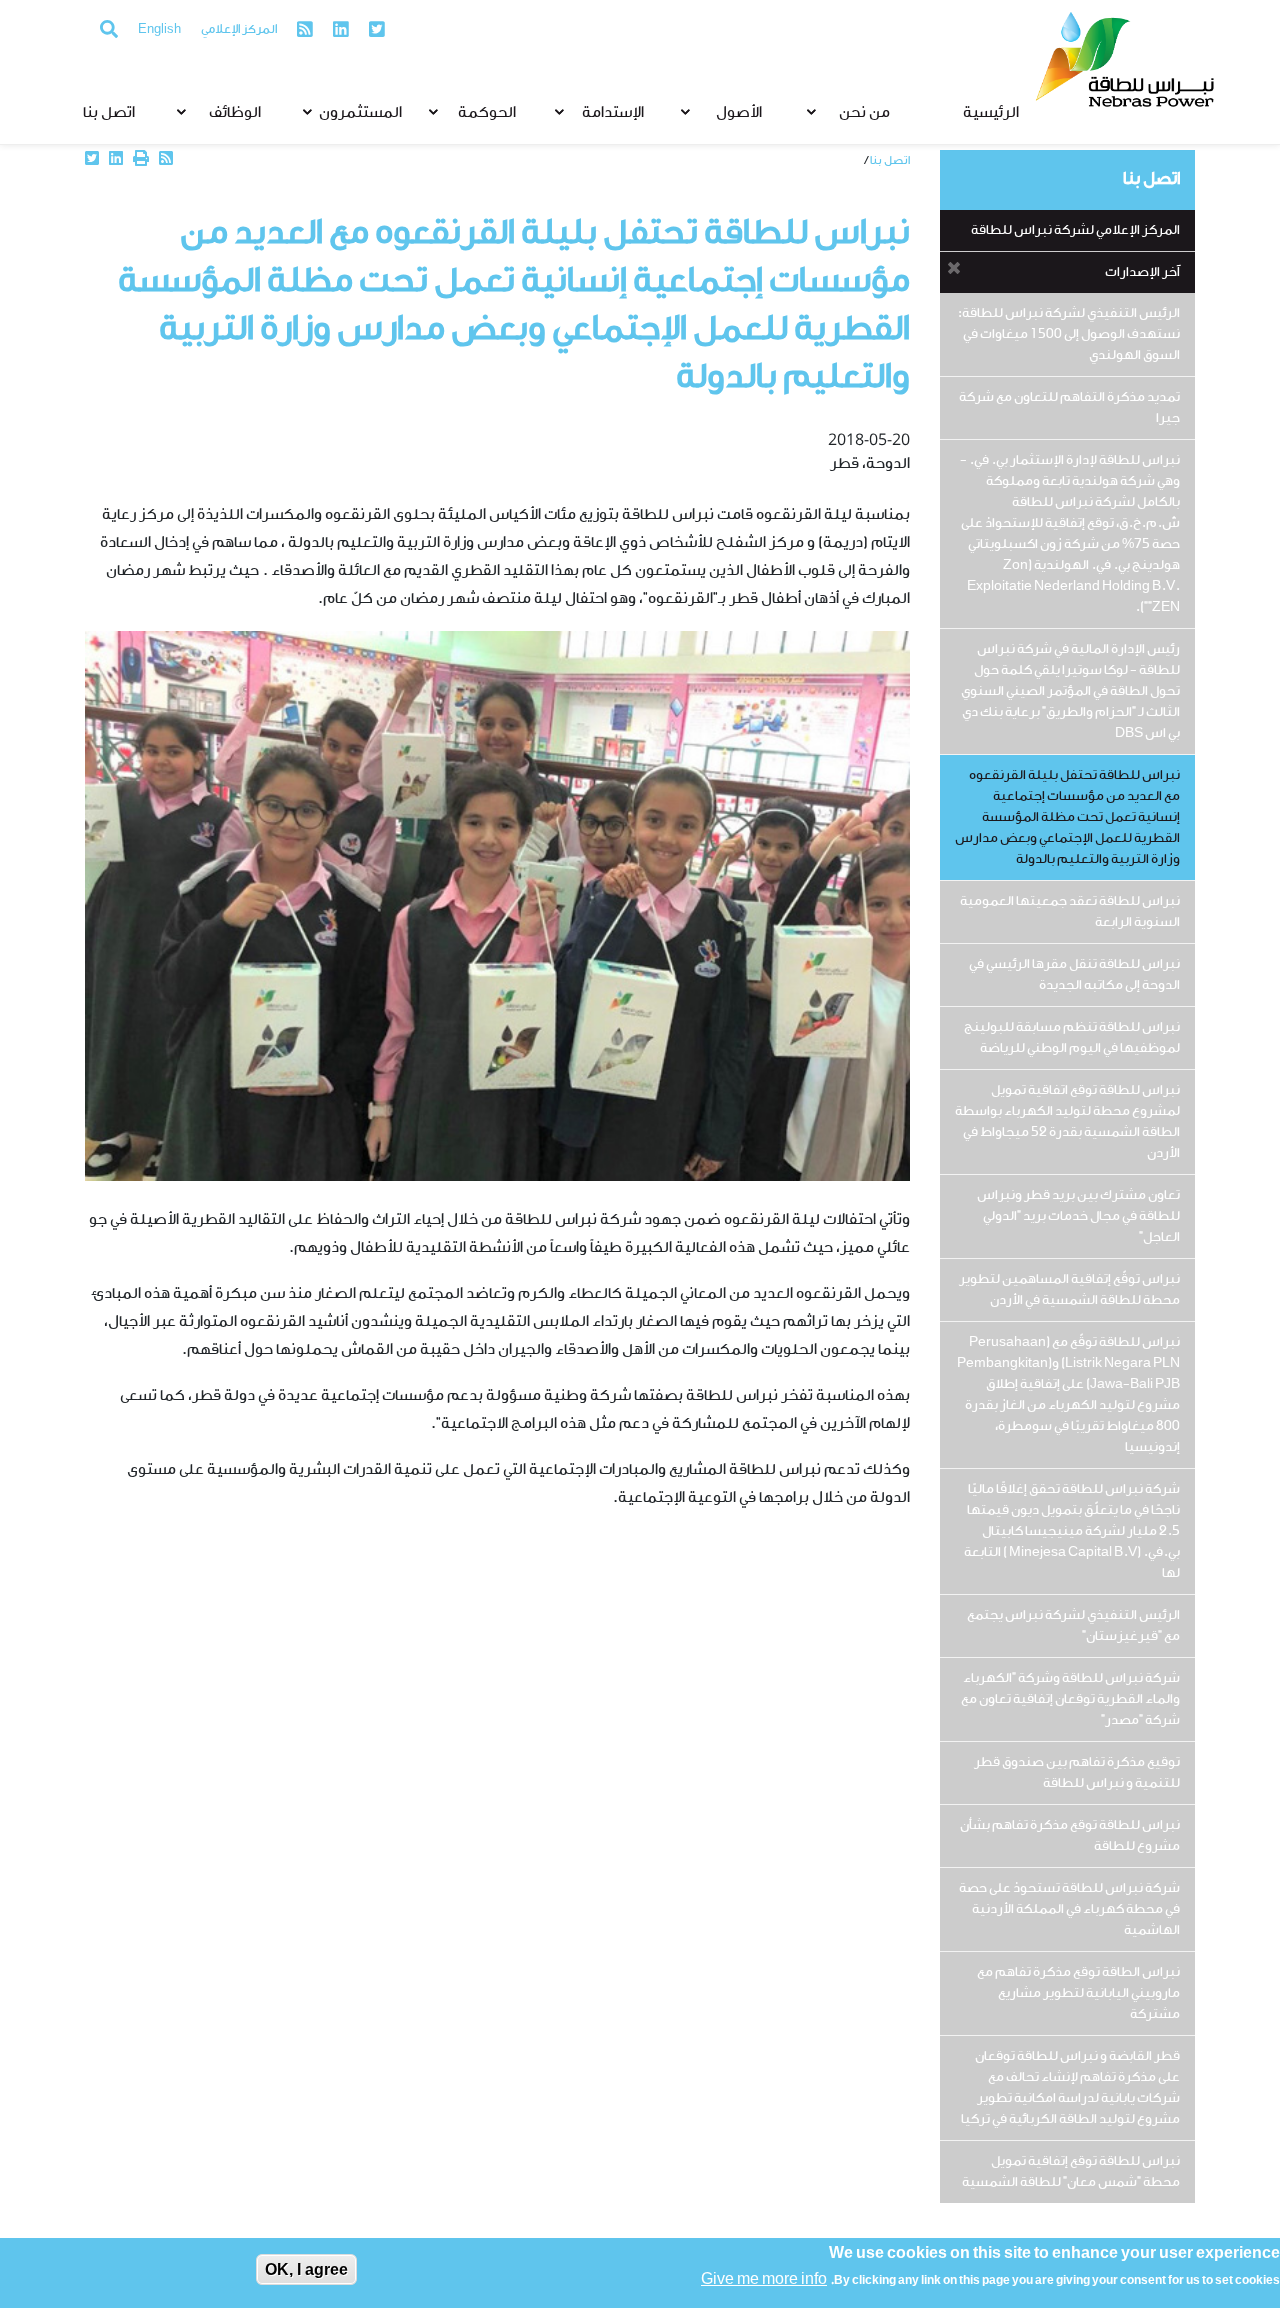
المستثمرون (360, 113)
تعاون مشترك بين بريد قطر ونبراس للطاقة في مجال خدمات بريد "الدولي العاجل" (1078, 1216)
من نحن (864, 113)
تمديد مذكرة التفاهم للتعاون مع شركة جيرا (1069, 408)
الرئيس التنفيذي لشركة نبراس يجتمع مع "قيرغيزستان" (1073, 1626)
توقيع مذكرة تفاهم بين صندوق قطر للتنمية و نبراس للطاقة (1077, 1773)
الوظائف (235, 113)
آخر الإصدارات (1142, 272)
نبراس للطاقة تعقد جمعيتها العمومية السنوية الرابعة (1070, 912)
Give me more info (764, 2280)
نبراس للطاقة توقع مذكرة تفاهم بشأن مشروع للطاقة (1070, 1836)
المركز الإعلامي (239, 30)
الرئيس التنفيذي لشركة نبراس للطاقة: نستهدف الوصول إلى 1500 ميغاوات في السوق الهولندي (1068, 334)
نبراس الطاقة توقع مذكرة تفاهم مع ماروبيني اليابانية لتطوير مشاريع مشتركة (1078, 1993)
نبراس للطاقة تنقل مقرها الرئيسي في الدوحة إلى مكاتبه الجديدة (1074, 975)
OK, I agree (306, 2269)
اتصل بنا (109, 113)
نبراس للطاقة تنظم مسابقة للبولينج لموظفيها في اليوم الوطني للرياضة (1072, 1038)
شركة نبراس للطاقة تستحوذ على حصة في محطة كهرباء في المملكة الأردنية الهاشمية (1069, 1909)
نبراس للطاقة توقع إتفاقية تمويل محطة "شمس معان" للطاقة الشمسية (1071, 2172)
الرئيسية (991, 113)
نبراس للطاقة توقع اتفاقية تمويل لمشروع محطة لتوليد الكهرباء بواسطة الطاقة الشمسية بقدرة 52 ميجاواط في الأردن (1067, 1122)
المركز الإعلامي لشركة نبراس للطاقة (1075, 230)
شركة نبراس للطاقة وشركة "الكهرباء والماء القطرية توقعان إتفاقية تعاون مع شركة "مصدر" (1070, 1699)
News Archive (825, 160)
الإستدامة (613, 113)
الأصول (739, 113)
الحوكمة (487, 113)
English (159, 30)
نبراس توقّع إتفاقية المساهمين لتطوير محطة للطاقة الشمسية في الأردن (1069, 1290)
